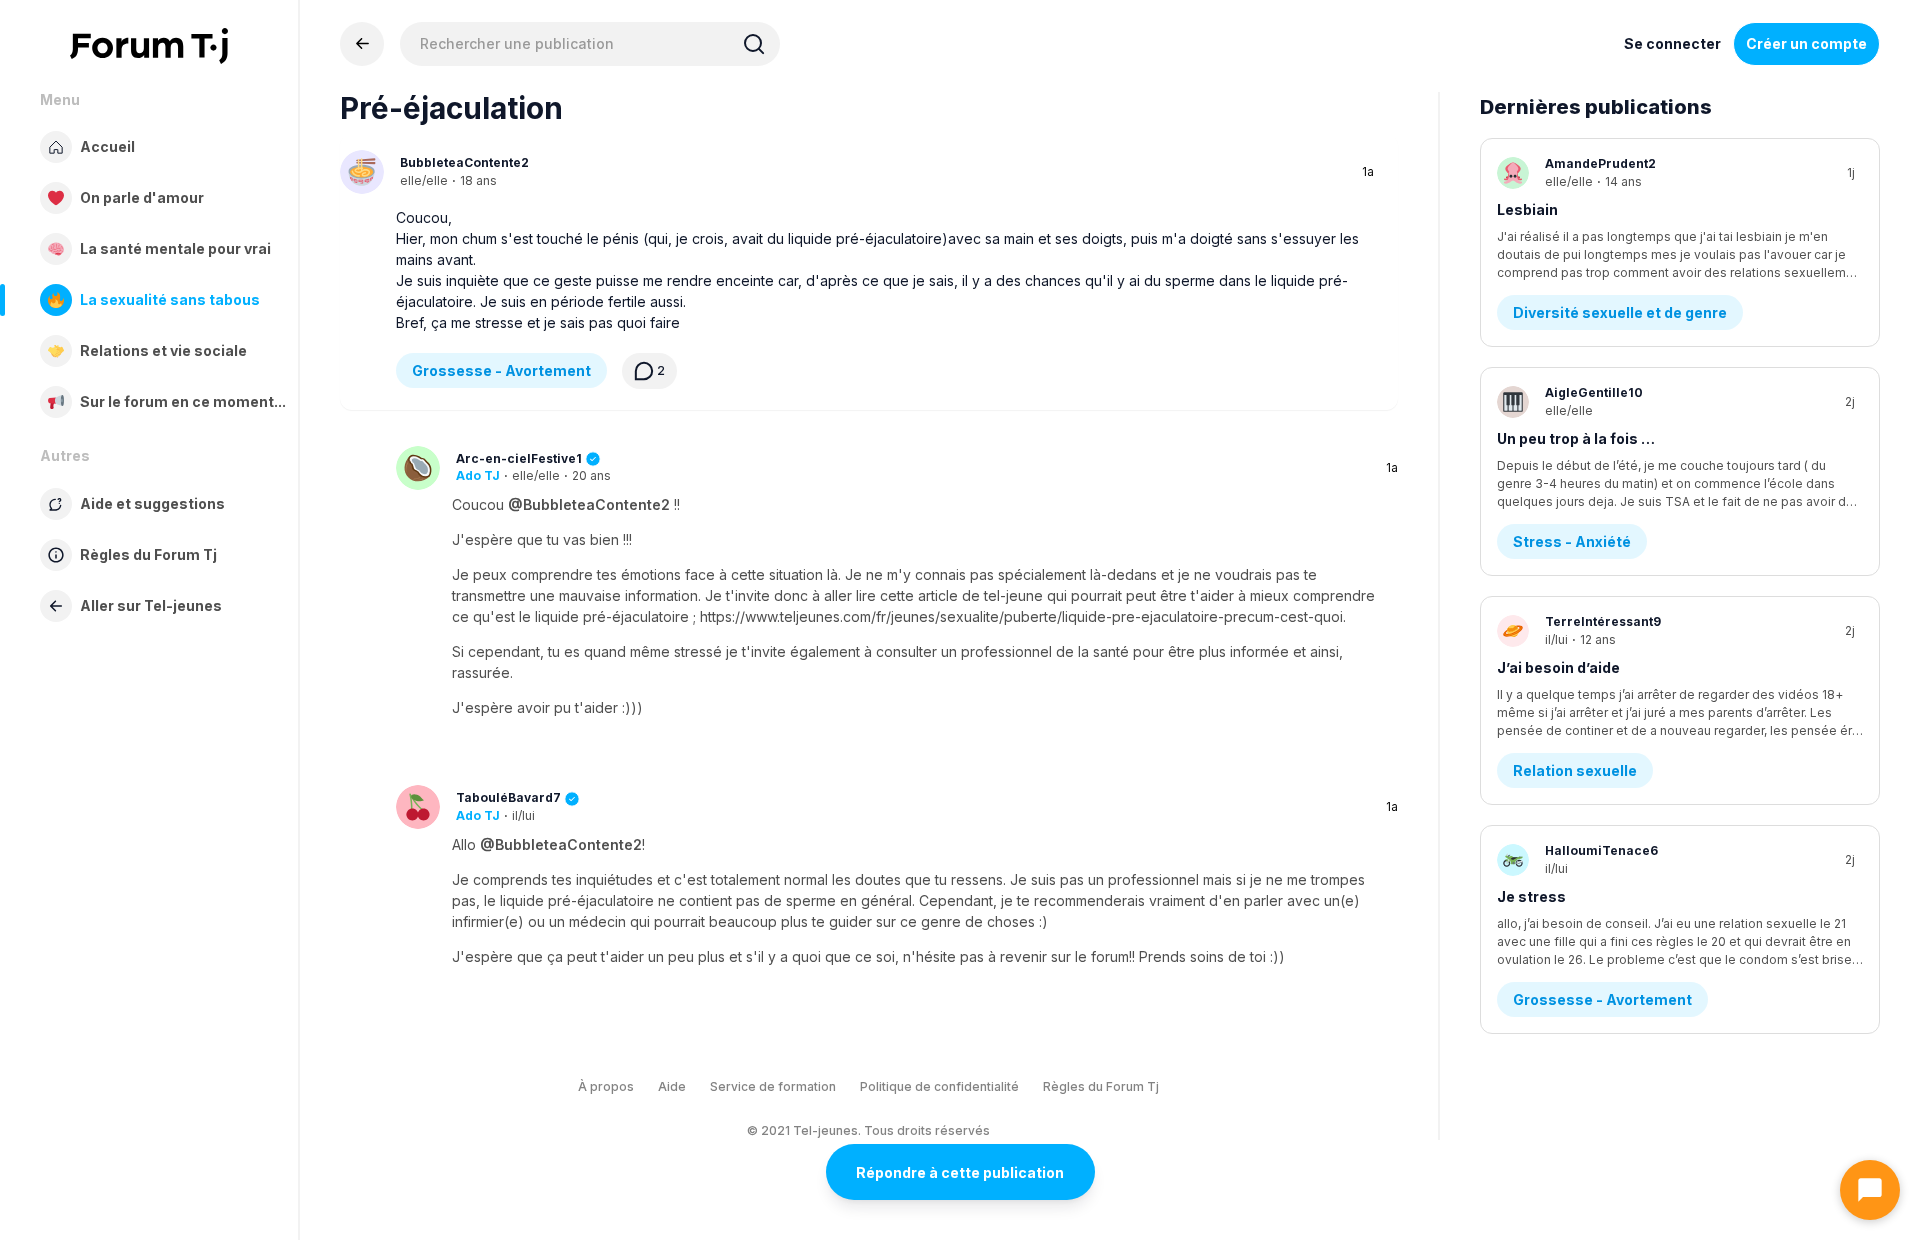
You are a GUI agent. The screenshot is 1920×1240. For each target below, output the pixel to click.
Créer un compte (1806, 43)
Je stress (1531, 896)
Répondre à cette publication (960, 1172)
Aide (672, 1086)
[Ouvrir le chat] (1870, 1190)
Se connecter (1672, 43)
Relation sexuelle (1575, 770)
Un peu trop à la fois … (1576, 438)
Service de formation (773, 1086)
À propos (606, 1086)
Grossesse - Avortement (501, 370)
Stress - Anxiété (1572, 541)
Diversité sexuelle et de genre (1620, 312)
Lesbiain (1527, 209)
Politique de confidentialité (939, 1086)
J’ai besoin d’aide (1558, 667)
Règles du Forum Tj (1101, 1086)
